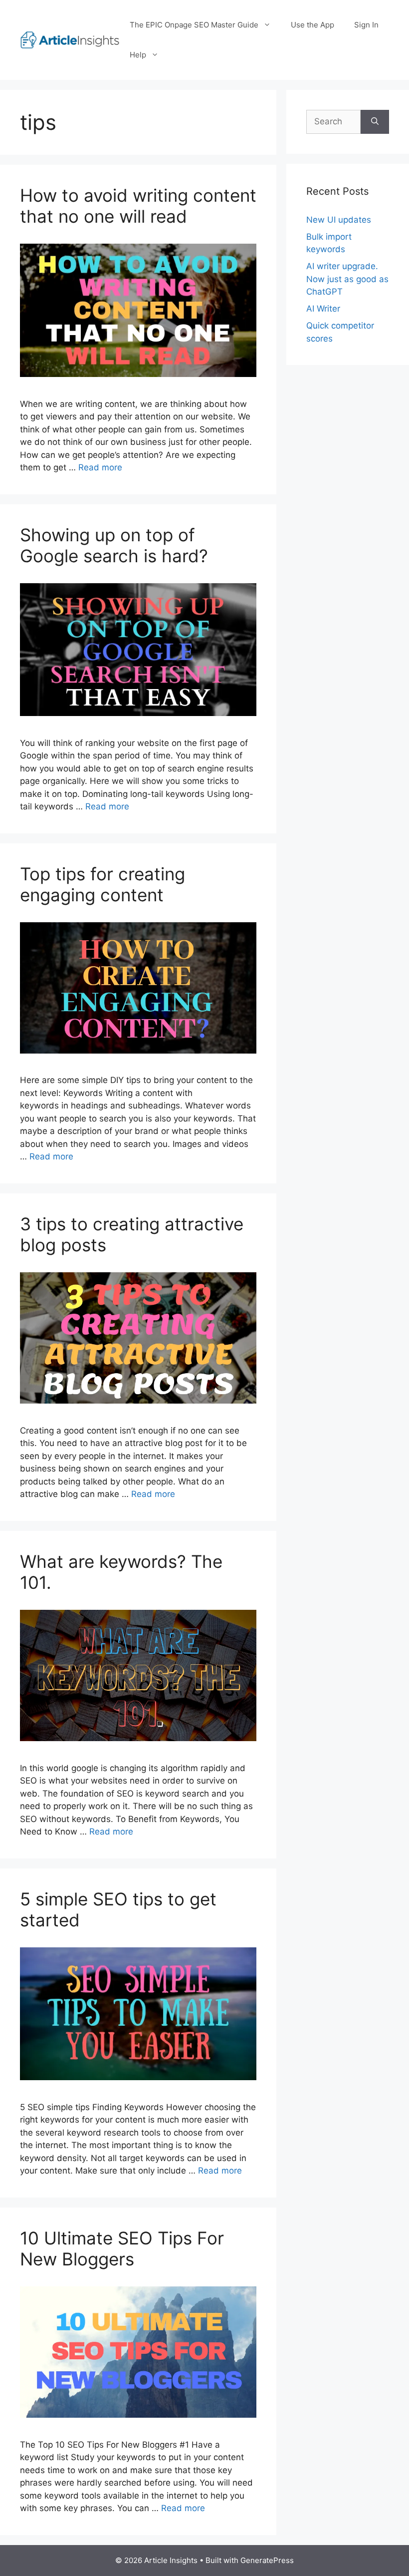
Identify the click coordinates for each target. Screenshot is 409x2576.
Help (138, 55)
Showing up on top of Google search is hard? (114, 545)
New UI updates (339, 220)
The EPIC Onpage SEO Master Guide (194, 25)
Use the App (312, 25)
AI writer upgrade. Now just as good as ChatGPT (347, 279)
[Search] (375, 122)
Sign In (366, 25)
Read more (100, 467)
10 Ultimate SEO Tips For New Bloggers (122, 2248)
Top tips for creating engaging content (102, 884)
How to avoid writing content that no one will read (138, 206)
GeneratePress (267, 2560)
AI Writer (323, 309)
